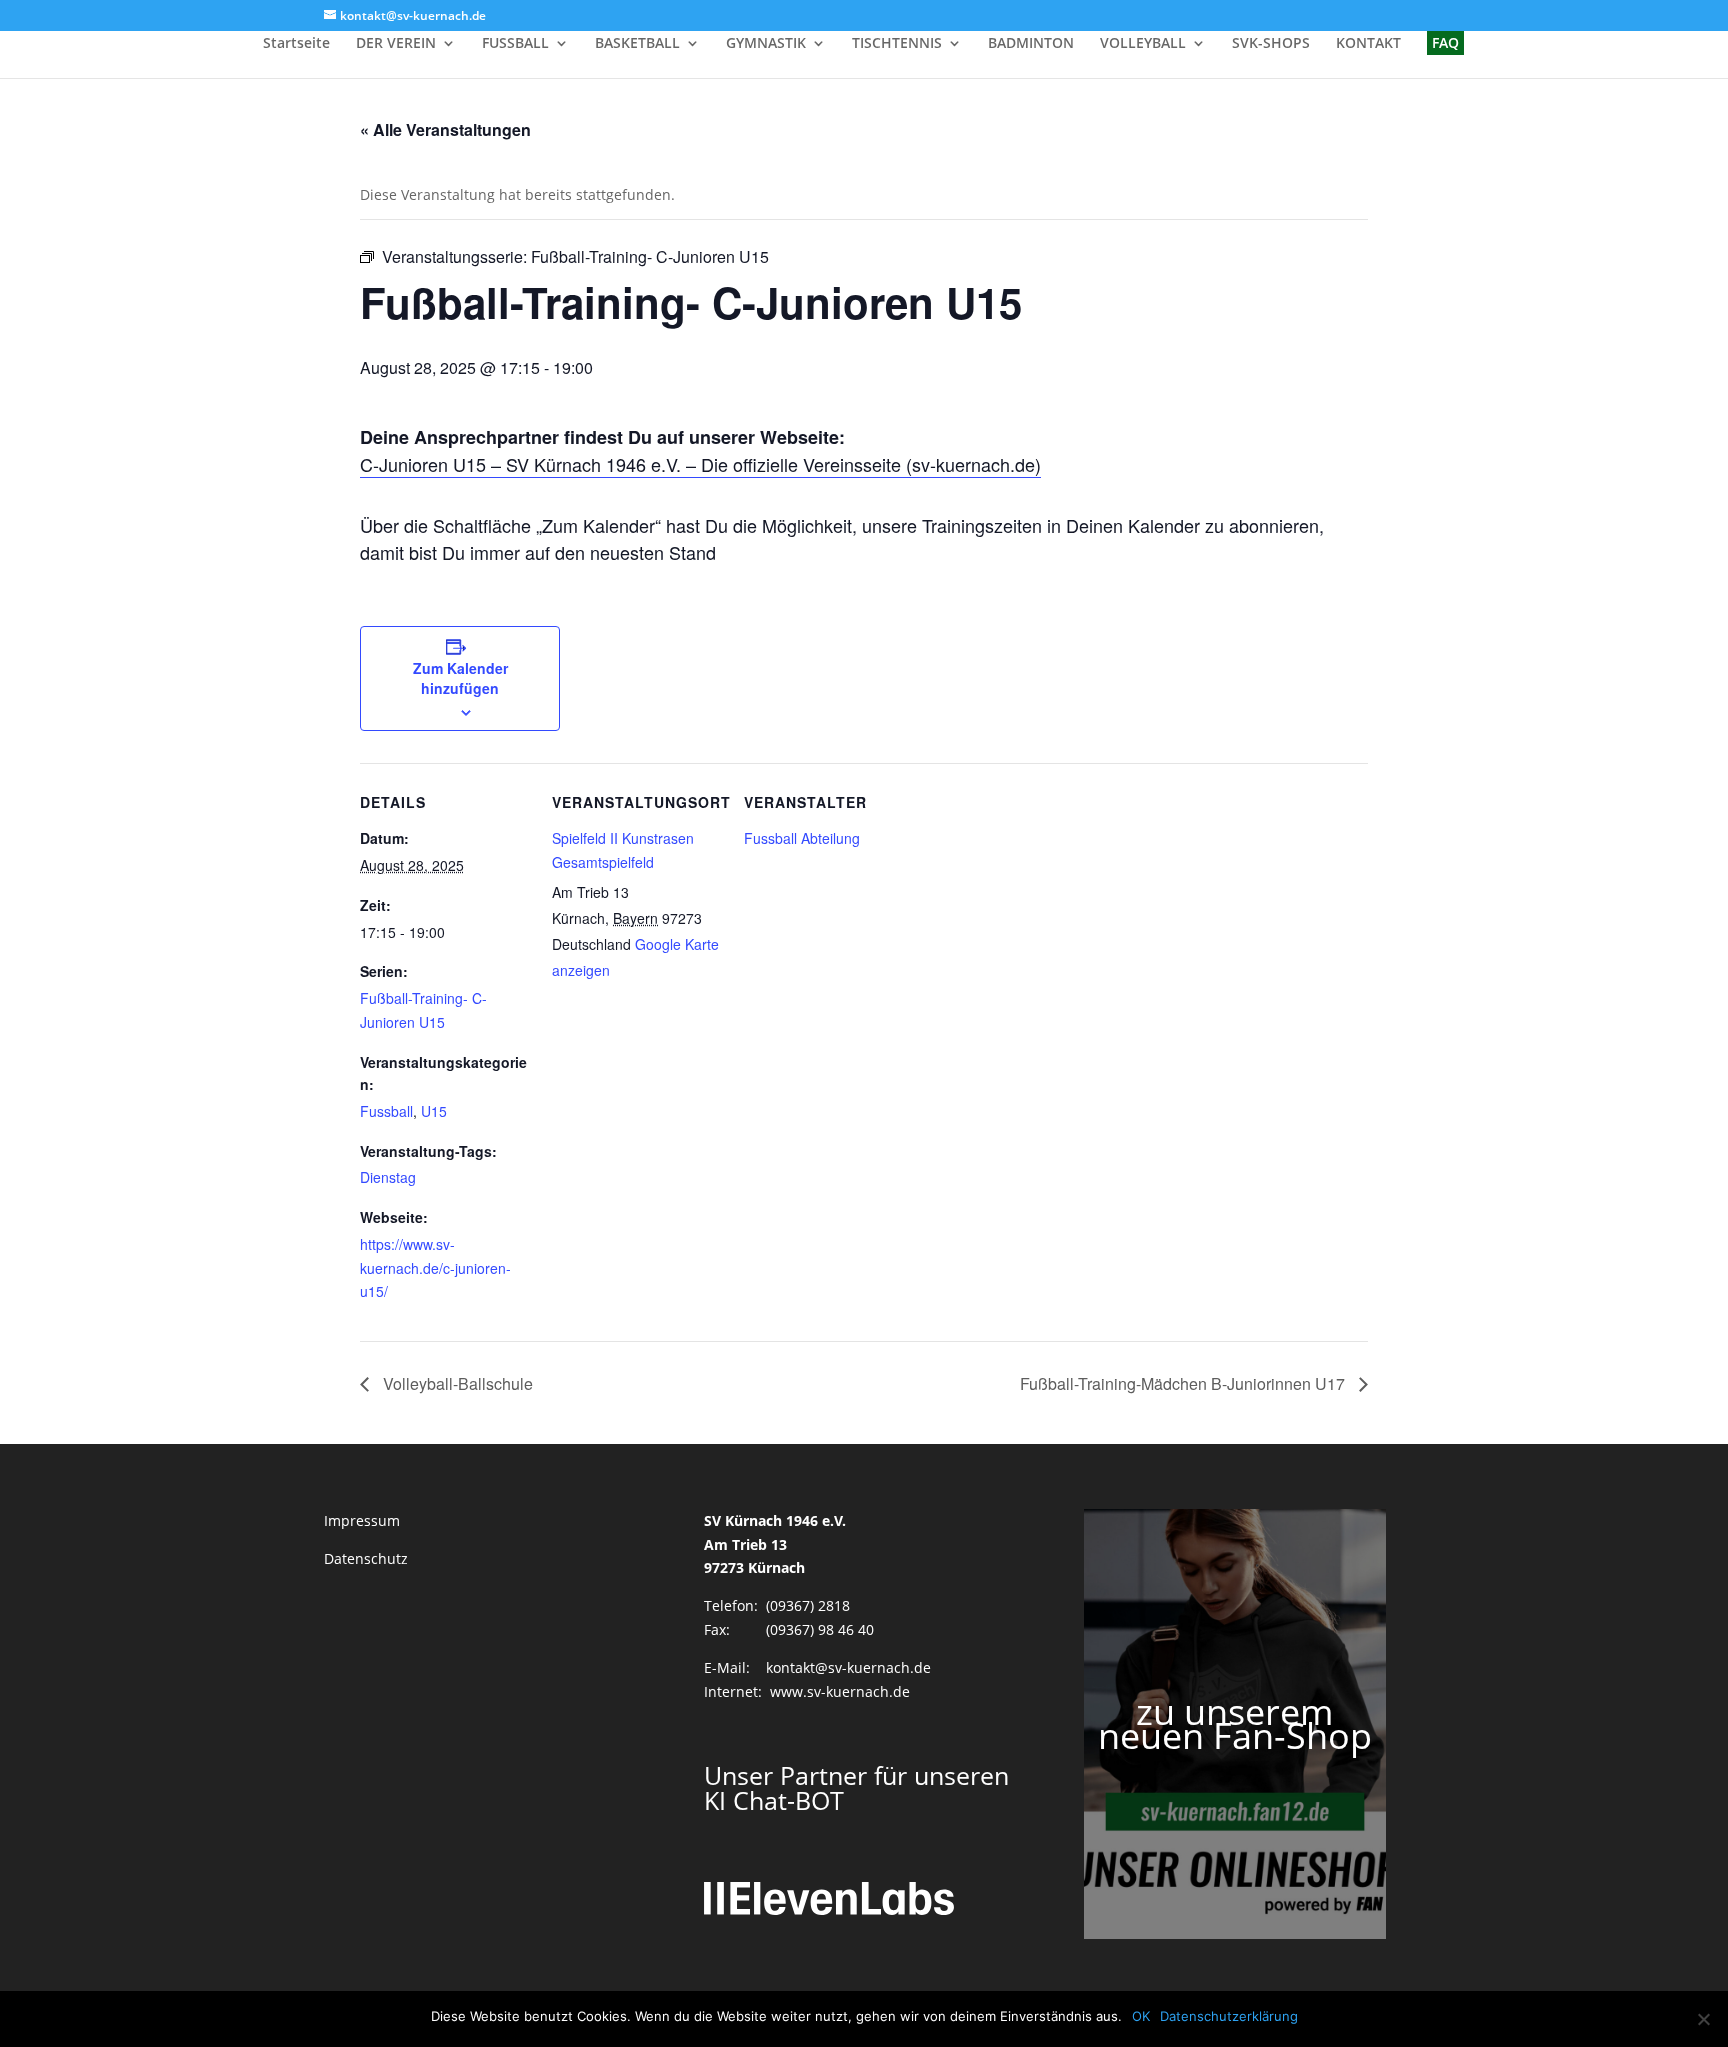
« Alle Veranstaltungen (445, 129)
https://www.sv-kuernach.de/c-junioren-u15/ (435, 1268)
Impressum (362, 1520)
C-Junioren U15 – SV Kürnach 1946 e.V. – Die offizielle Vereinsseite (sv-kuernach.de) (700, 464)
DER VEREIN (396, 44)
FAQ (1445, 42)
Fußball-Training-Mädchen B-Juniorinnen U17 (1184, 1383)
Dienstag (388, 1177)
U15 (434, 1111)
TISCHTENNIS (897, 44)
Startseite (296, 44)
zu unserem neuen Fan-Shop (1235, 1723)
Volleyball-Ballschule (456, 1383)
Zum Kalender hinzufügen (460, 678)
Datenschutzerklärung (1229, 2016)
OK (1141, 2016)
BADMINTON (1031, 44)
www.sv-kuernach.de (840, 1691)
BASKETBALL (637, 44)
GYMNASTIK (766, 44)
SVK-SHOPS (1271, 44)
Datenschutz (366, 1558)
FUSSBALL (515, 44)
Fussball (386, 1111)
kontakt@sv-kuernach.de (848, 1667)
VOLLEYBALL (1143, 44)
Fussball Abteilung (802, 838)
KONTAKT (1368, 44)
